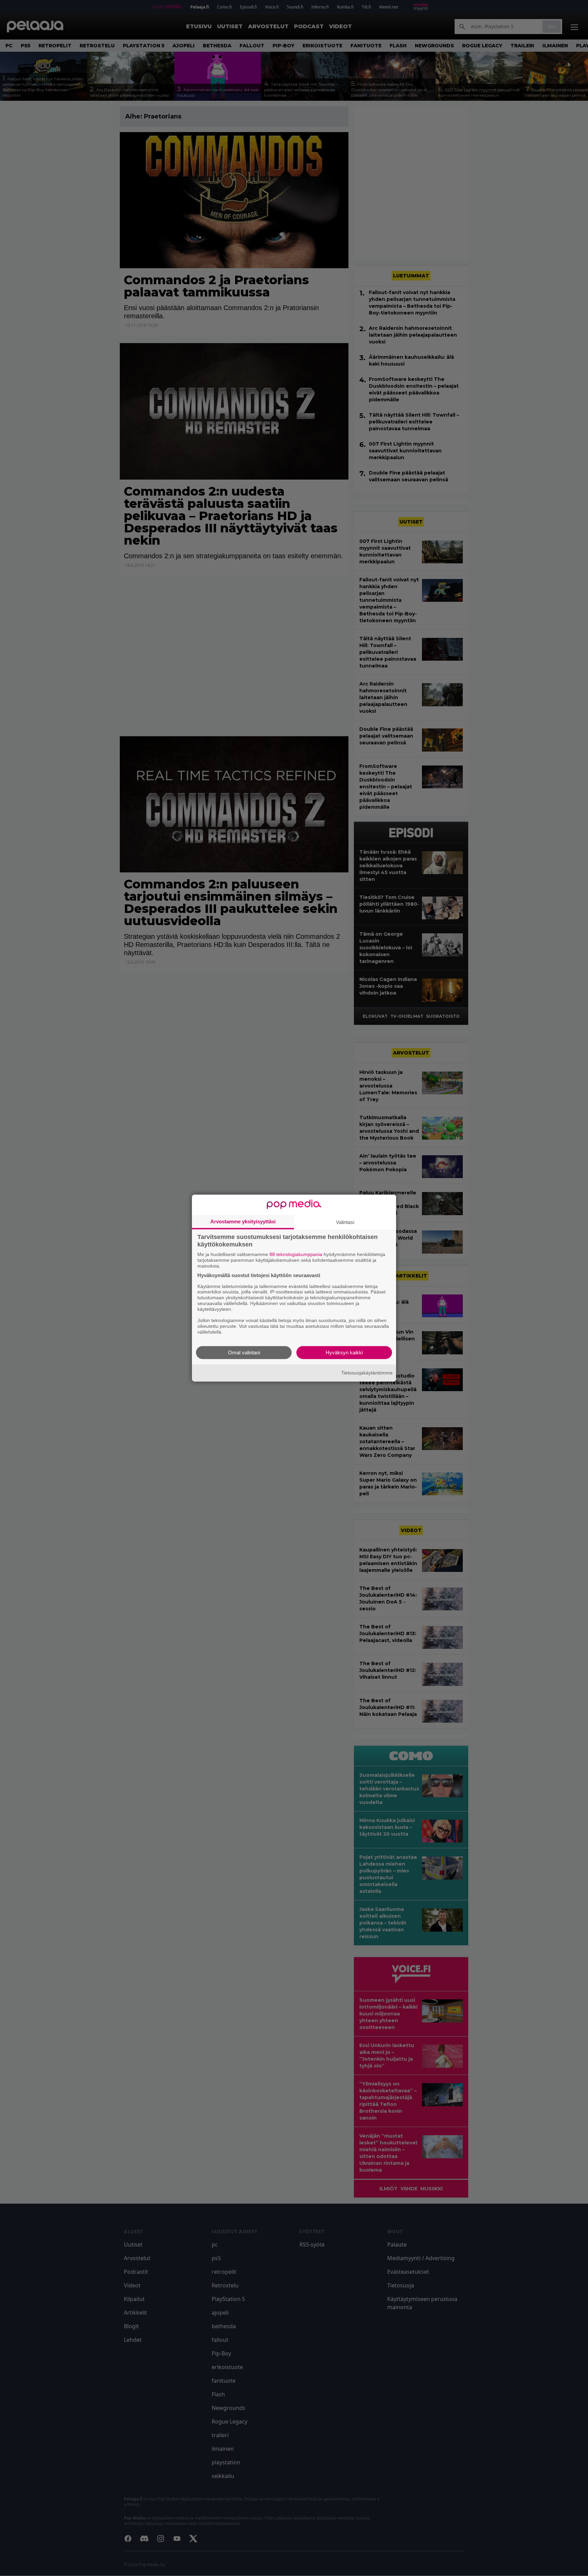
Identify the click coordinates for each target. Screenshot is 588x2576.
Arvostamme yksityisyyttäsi (243, 1221)
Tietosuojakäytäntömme (367, 1373)
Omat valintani (244, 1352)
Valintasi (345, 1222)
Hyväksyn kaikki (344, 1352)
